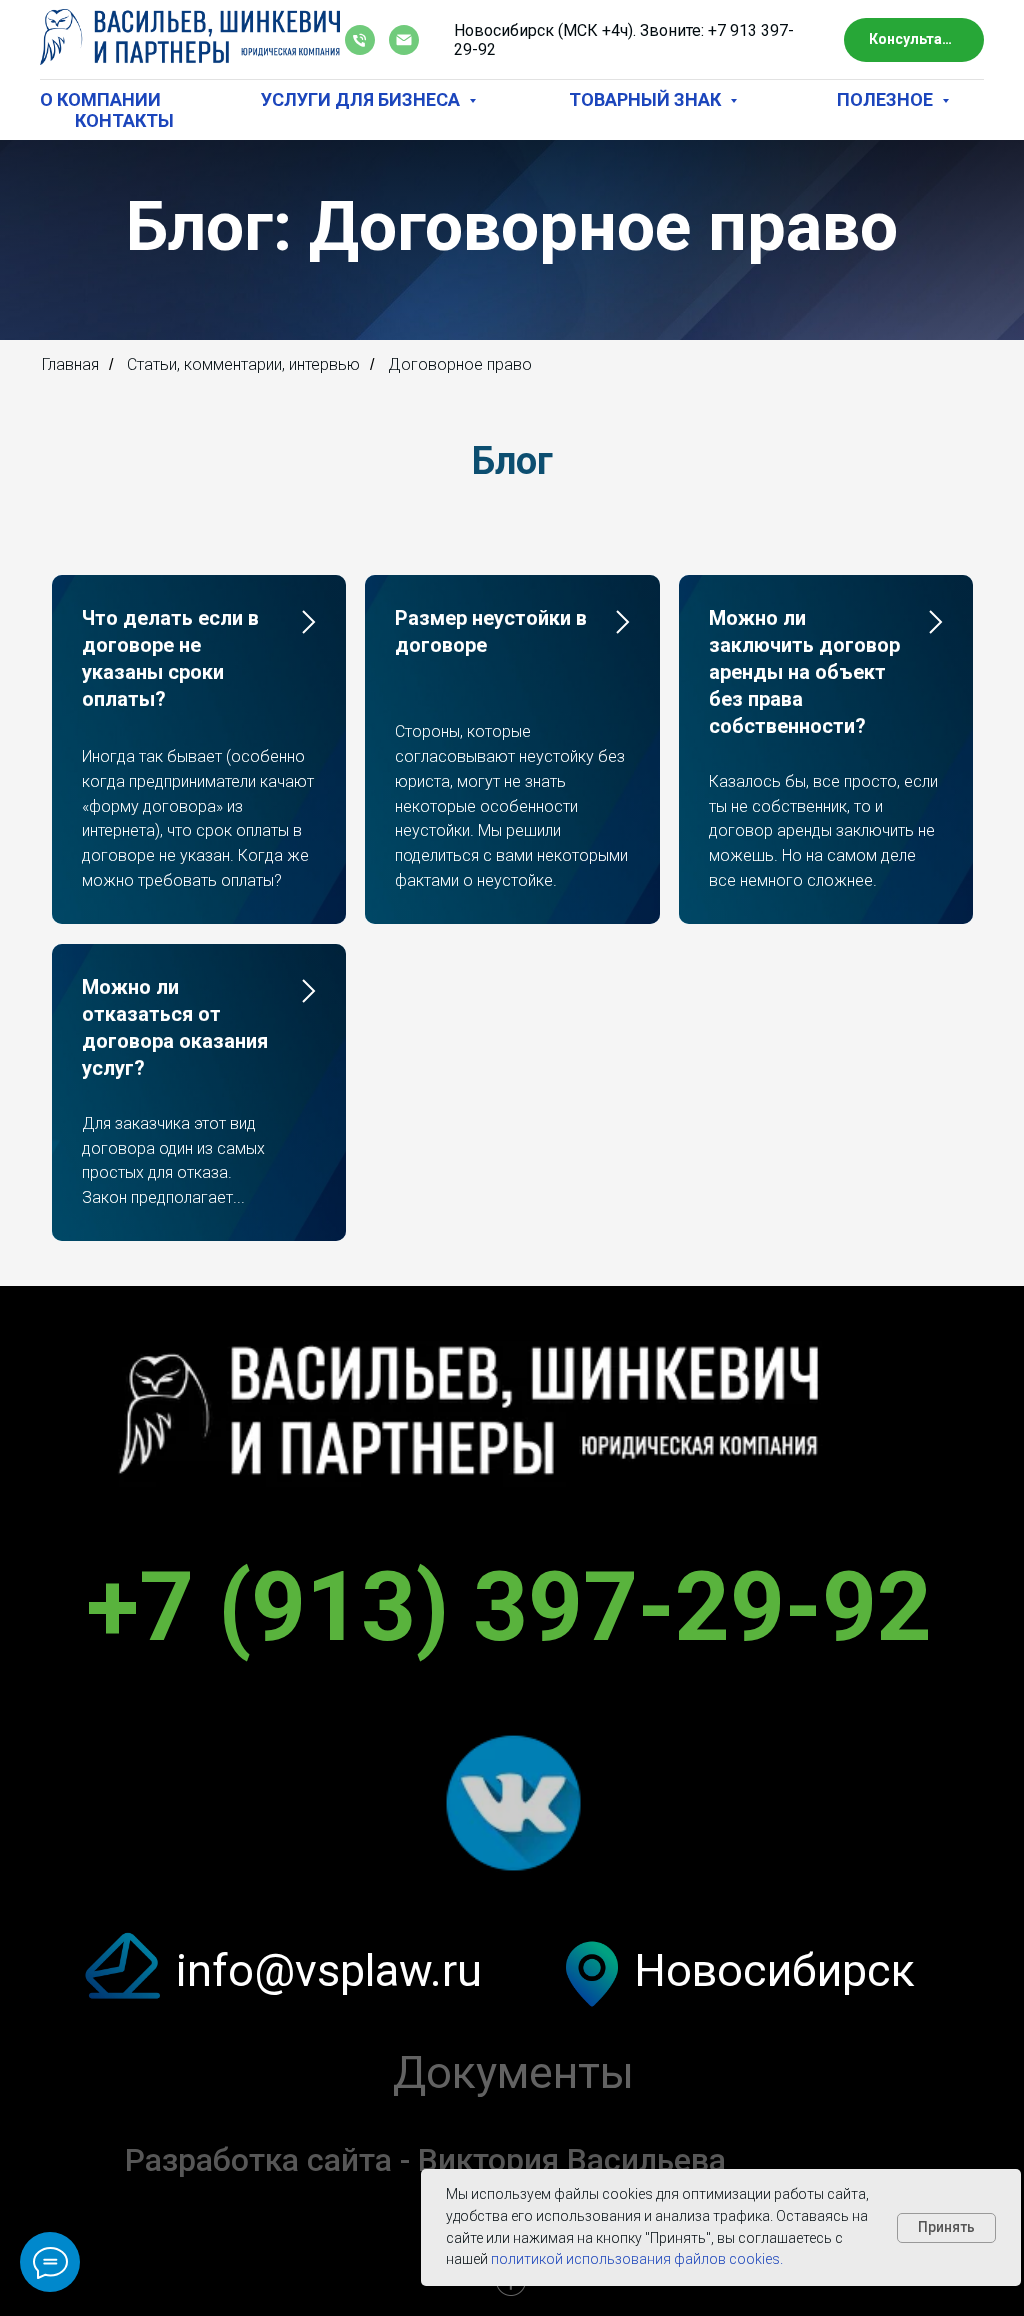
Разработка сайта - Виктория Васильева (425, 2288)
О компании (100, 99)
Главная (70, 492)
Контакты (124, 120)
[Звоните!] (360, 40)
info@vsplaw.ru (329, 2098)
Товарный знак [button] (647, 99)
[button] (914, 40)
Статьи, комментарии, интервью (243, 492)
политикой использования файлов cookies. (635, 2259)
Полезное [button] (887, 99)
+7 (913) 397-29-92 (509, 1735)
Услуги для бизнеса (362, 99)
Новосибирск (774, 2098)
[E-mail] (404, 40)
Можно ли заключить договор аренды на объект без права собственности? (804, 800)
